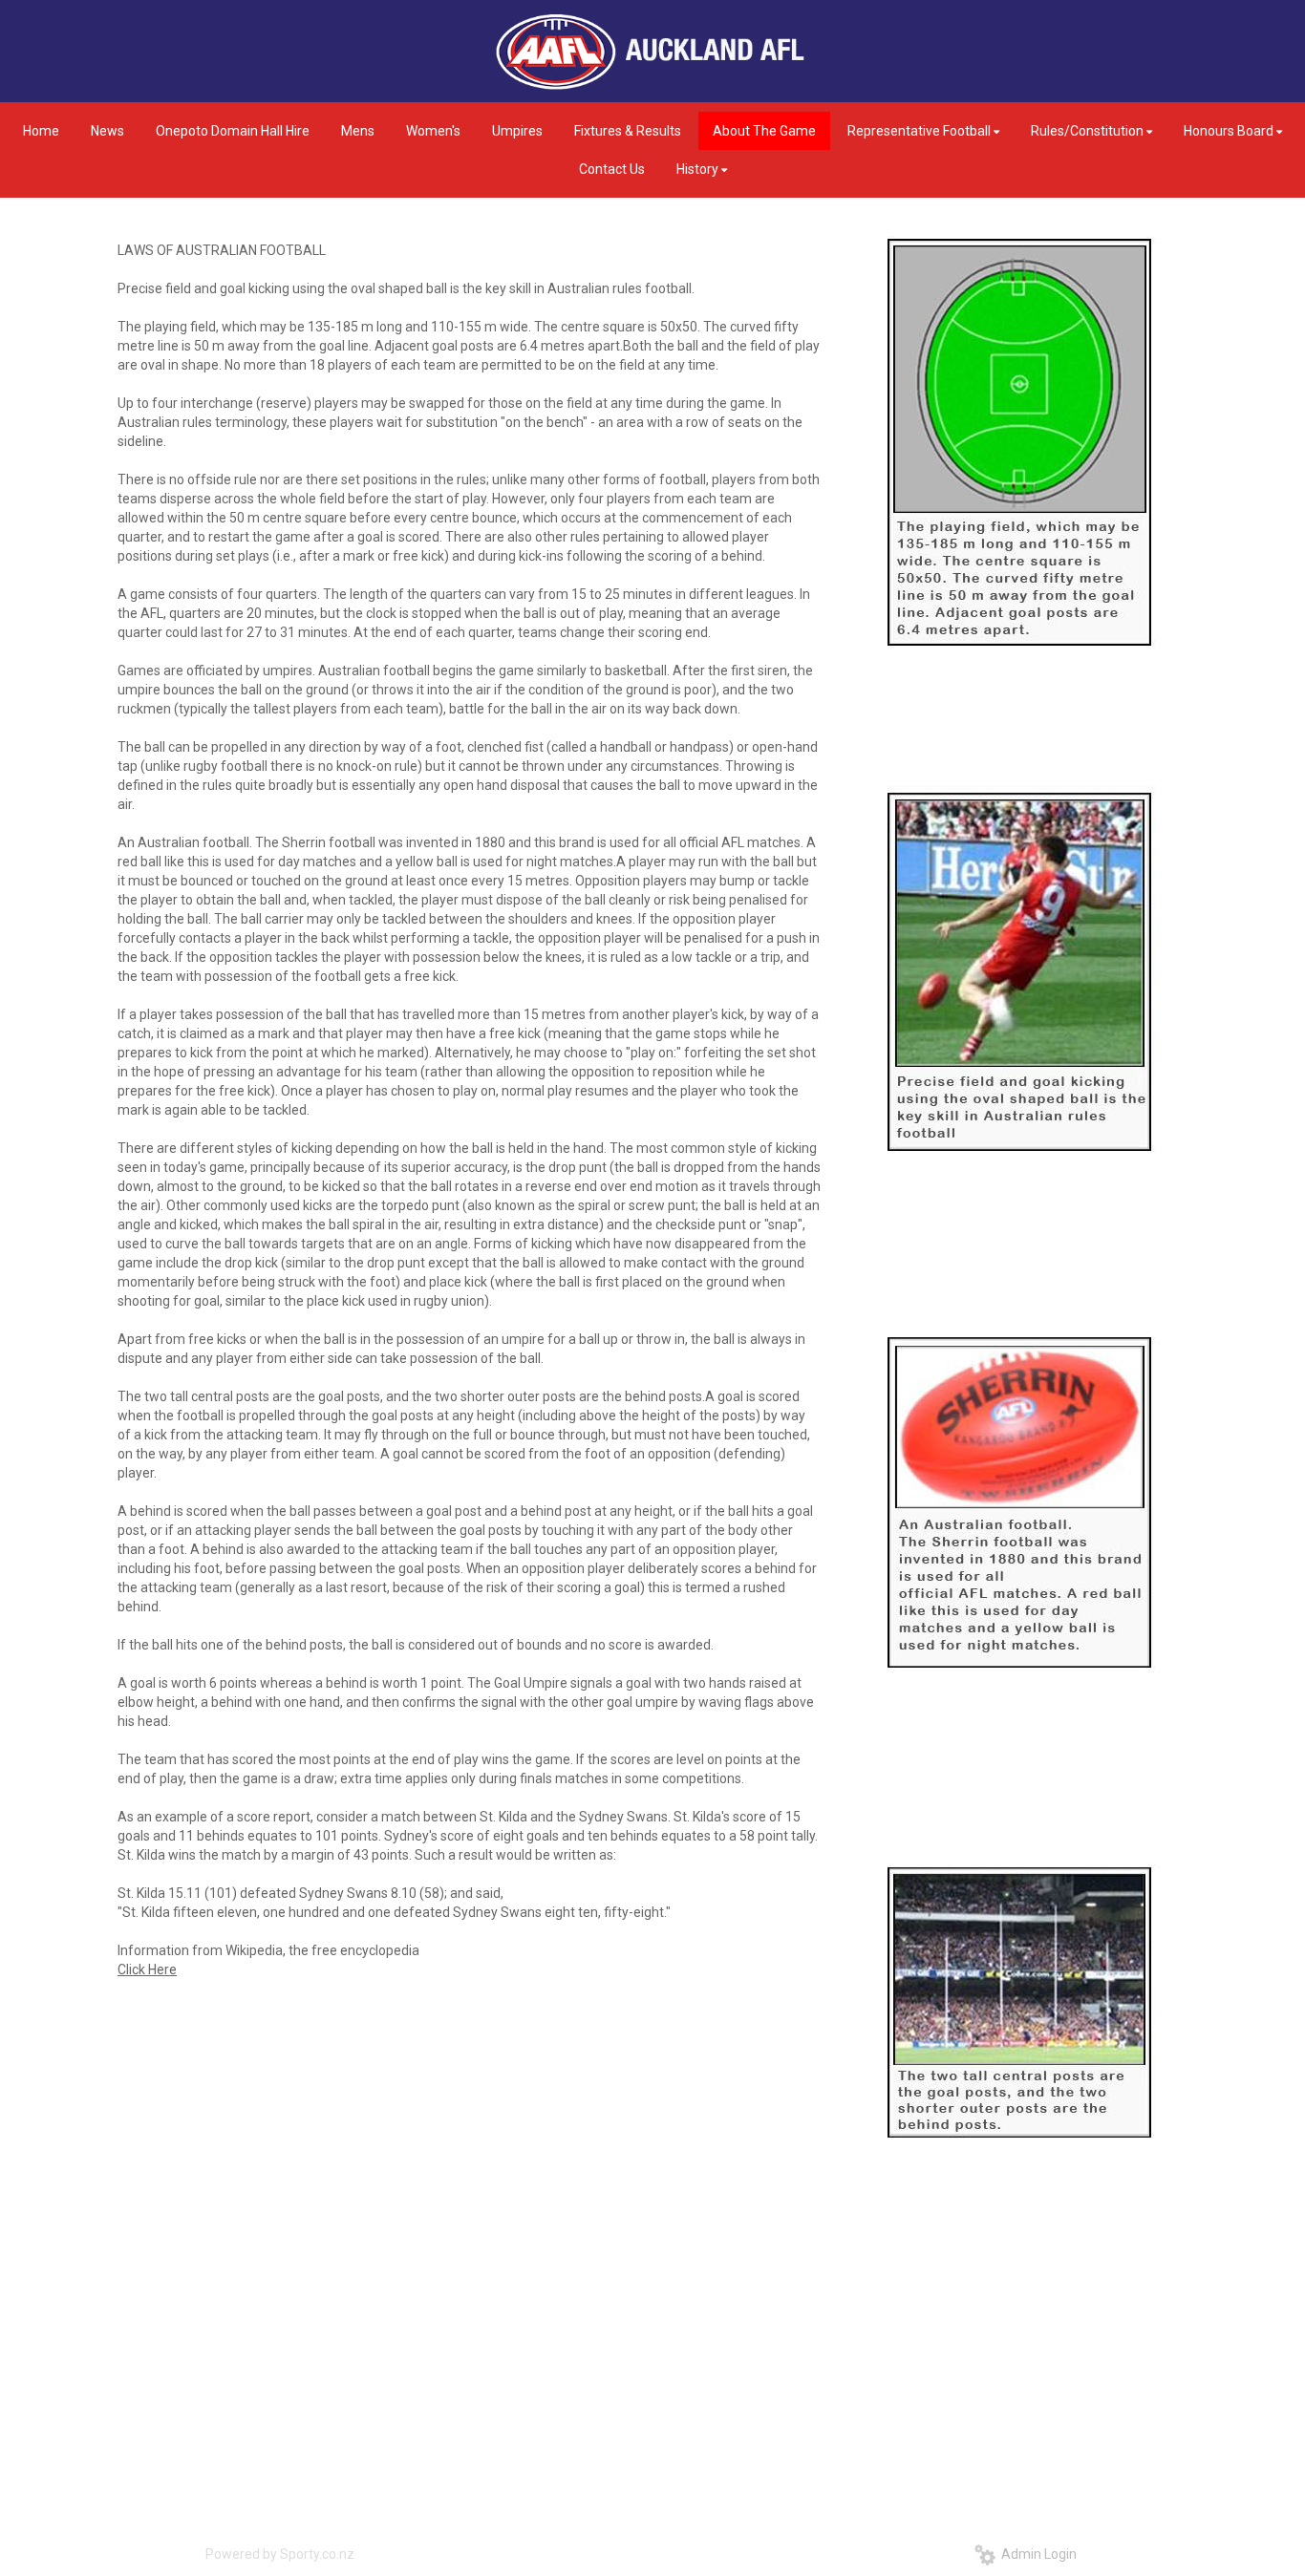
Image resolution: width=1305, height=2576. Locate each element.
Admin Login (1036, 2554)
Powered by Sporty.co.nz (280, 2554)
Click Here (147, 1969)
